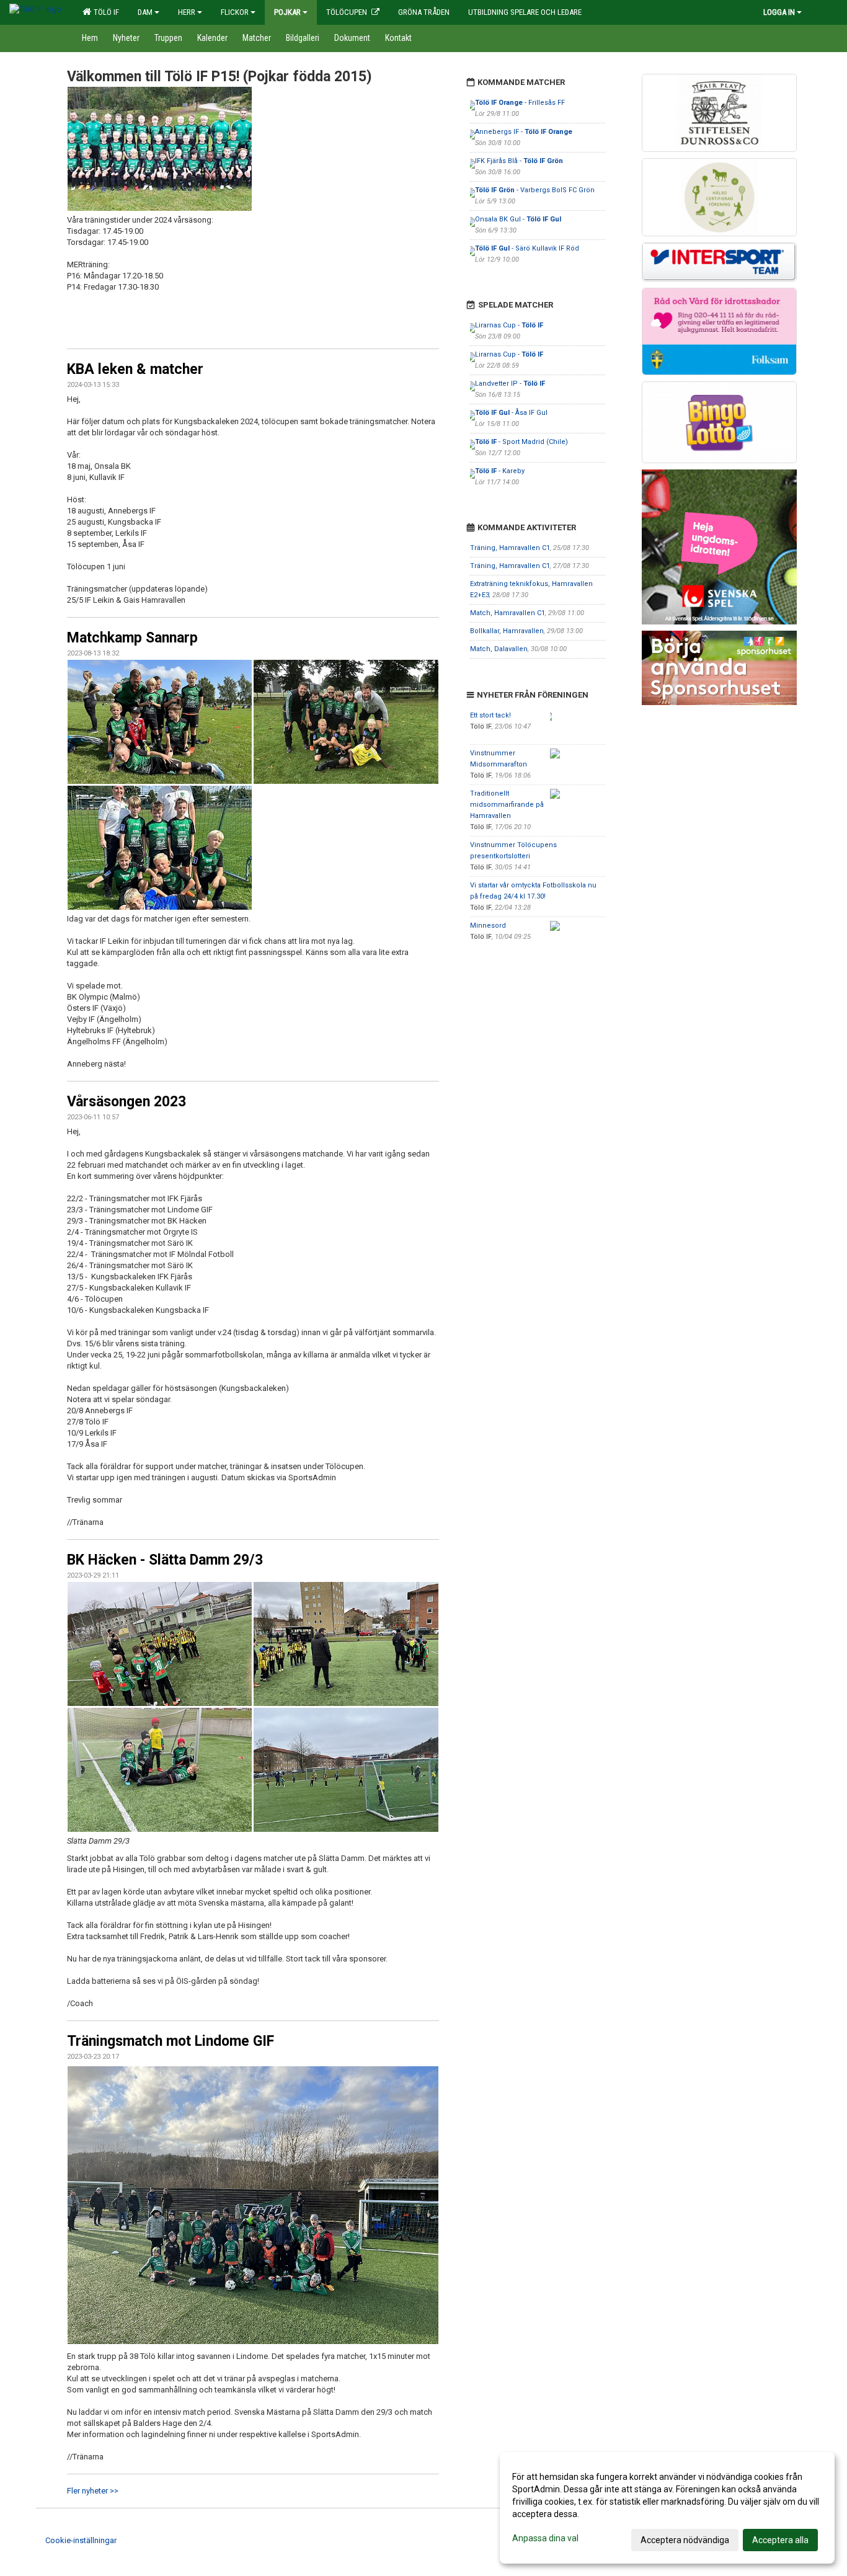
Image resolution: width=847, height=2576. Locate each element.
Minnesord (488, 926)
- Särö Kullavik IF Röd (527, 248)
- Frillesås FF (520, 103)
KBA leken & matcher (135, 369)
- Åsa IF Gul (511, 413)
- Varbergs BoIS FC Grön (535, 190)
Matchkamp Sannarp (132, 638)
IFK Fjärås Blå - (519, 161)
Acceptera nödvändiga (685, 2540)
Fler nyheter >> (93, 2491)
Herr (187, 12)
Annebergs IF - (524, 132)
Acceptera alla (780, 2540)
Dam (145, 12)
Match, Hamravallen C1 (508, 613)
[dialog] (667, 2508)
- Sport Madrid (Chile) (521, 442)
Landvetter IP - (510, 384)
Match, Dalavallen (499, 649)
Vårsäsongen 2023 (126, 1102)
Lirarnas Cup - (509, 325)
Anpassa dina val (545, 2538)
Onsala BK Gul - (518, 219)
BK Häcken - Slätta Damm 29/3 (165, 1560)
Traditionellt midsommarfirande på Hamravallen (507, 805)
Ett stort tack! (490, 715)
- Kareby (500, 471)
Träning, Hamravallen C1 (510, 548)
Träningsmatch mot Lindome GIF (171, 2041)
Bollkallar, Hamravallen (507, 631)
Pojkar (287, 12)
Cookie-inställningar (81, 2540)
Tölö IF (104, 12)
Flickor (235, 12)
